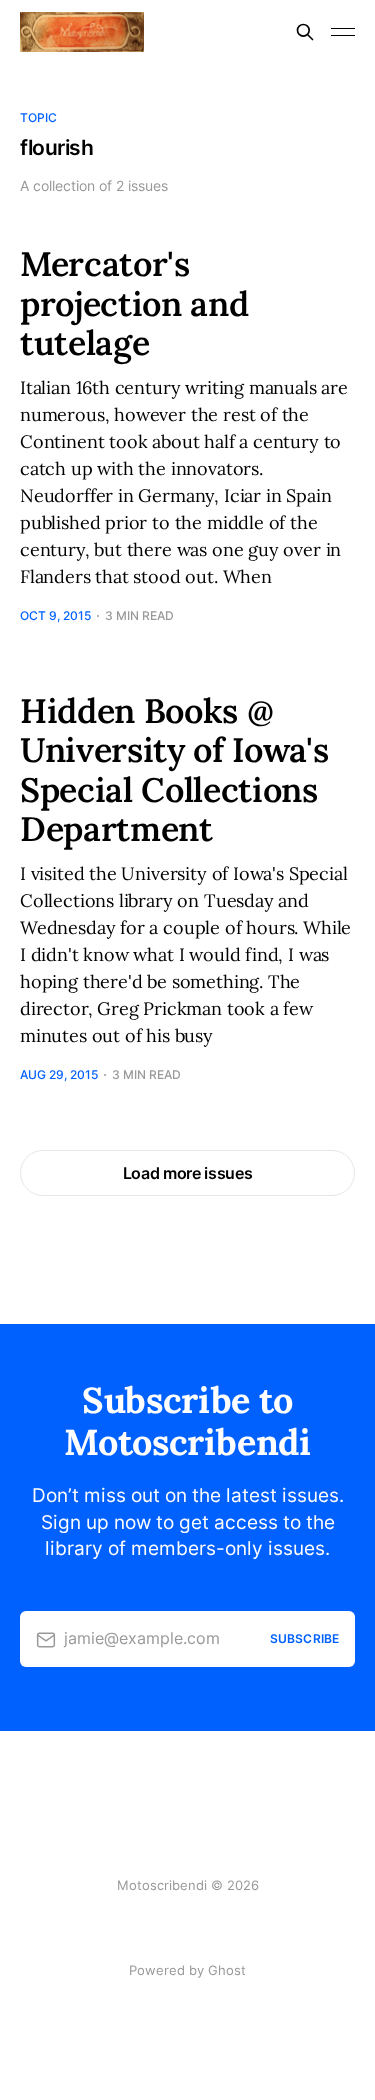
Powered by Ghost (187, 1970)
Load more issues (188, 1173)
